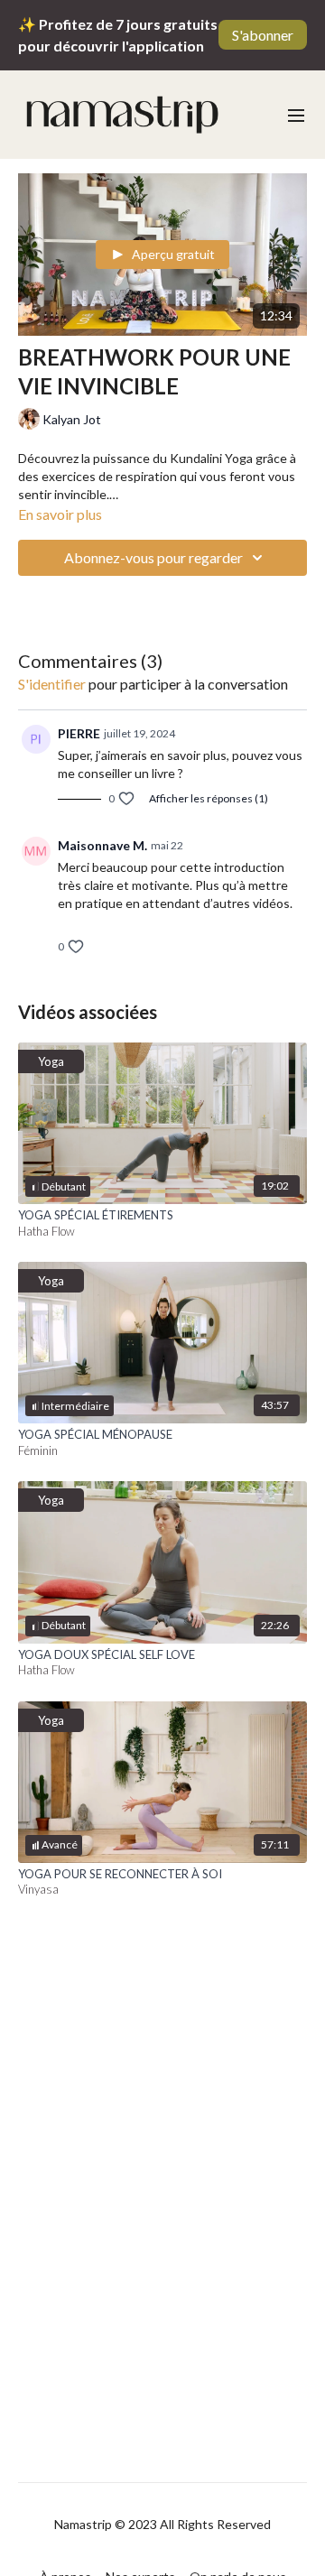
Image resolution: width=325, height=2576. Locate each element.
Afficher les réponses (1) (209, 798)
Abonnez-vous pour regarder (153, 557)
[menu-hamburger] (296, 115)
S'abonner (263, 35)
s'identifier (52, 684)
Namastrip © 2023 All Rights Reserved (162, 2525)
